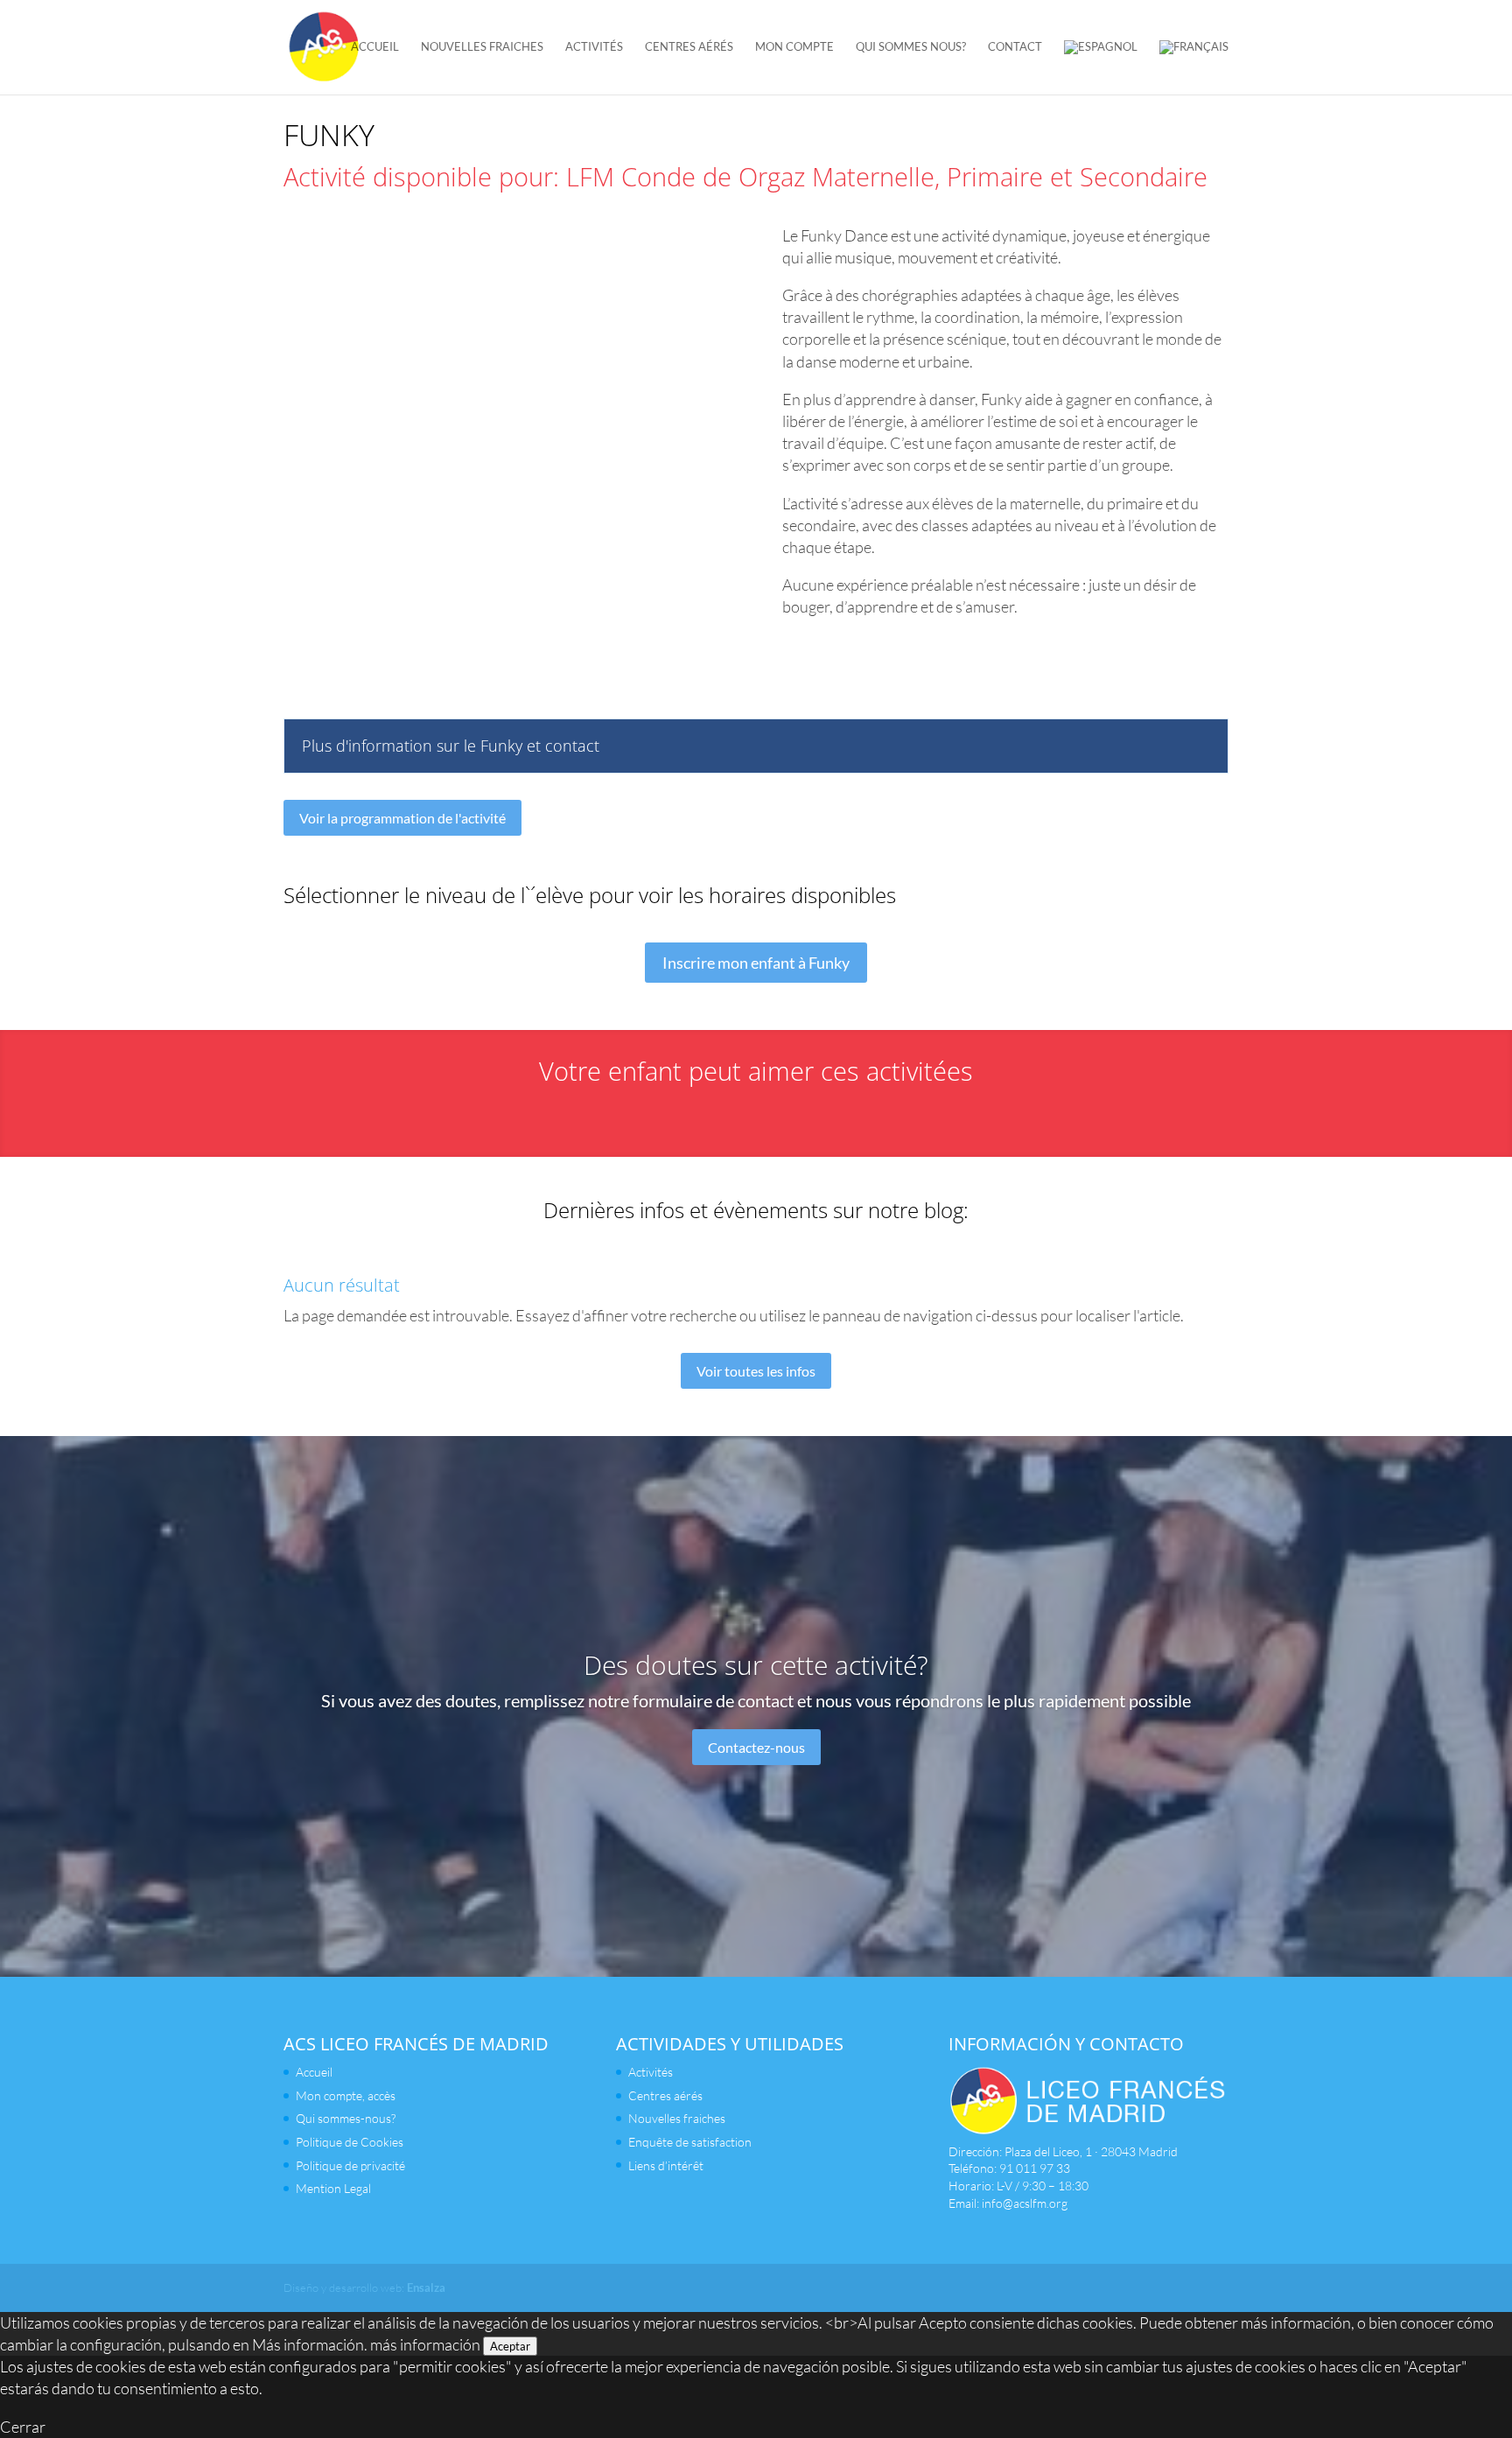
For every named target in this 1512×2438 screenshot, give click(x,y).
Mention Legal (333, 2188)
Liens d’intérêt (666, 2165)
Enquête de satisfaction (690, 2142)
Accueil (375, 47)
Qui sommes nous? (911, 47)
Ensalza (426, 2287)
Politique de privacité (350, 2165)
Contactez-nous (756, 1746)
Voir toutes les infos (756, 1371)
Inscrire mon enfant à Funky (756, 963)
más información (425, 2344)
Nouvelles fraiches (482, 47)
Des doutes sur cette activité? (756, 1664)
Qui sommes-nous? (346, 2118)
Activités (594, 47)
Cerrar (23, 2427)
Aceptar (510, 2346)
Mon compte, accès (346, 2095)
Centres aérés (689, 47)
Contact (1015, 47)
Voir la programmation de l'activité (402, 818)
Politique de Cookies (350, 2142)
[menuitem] (1101, 67)
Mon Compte (794, 47)
